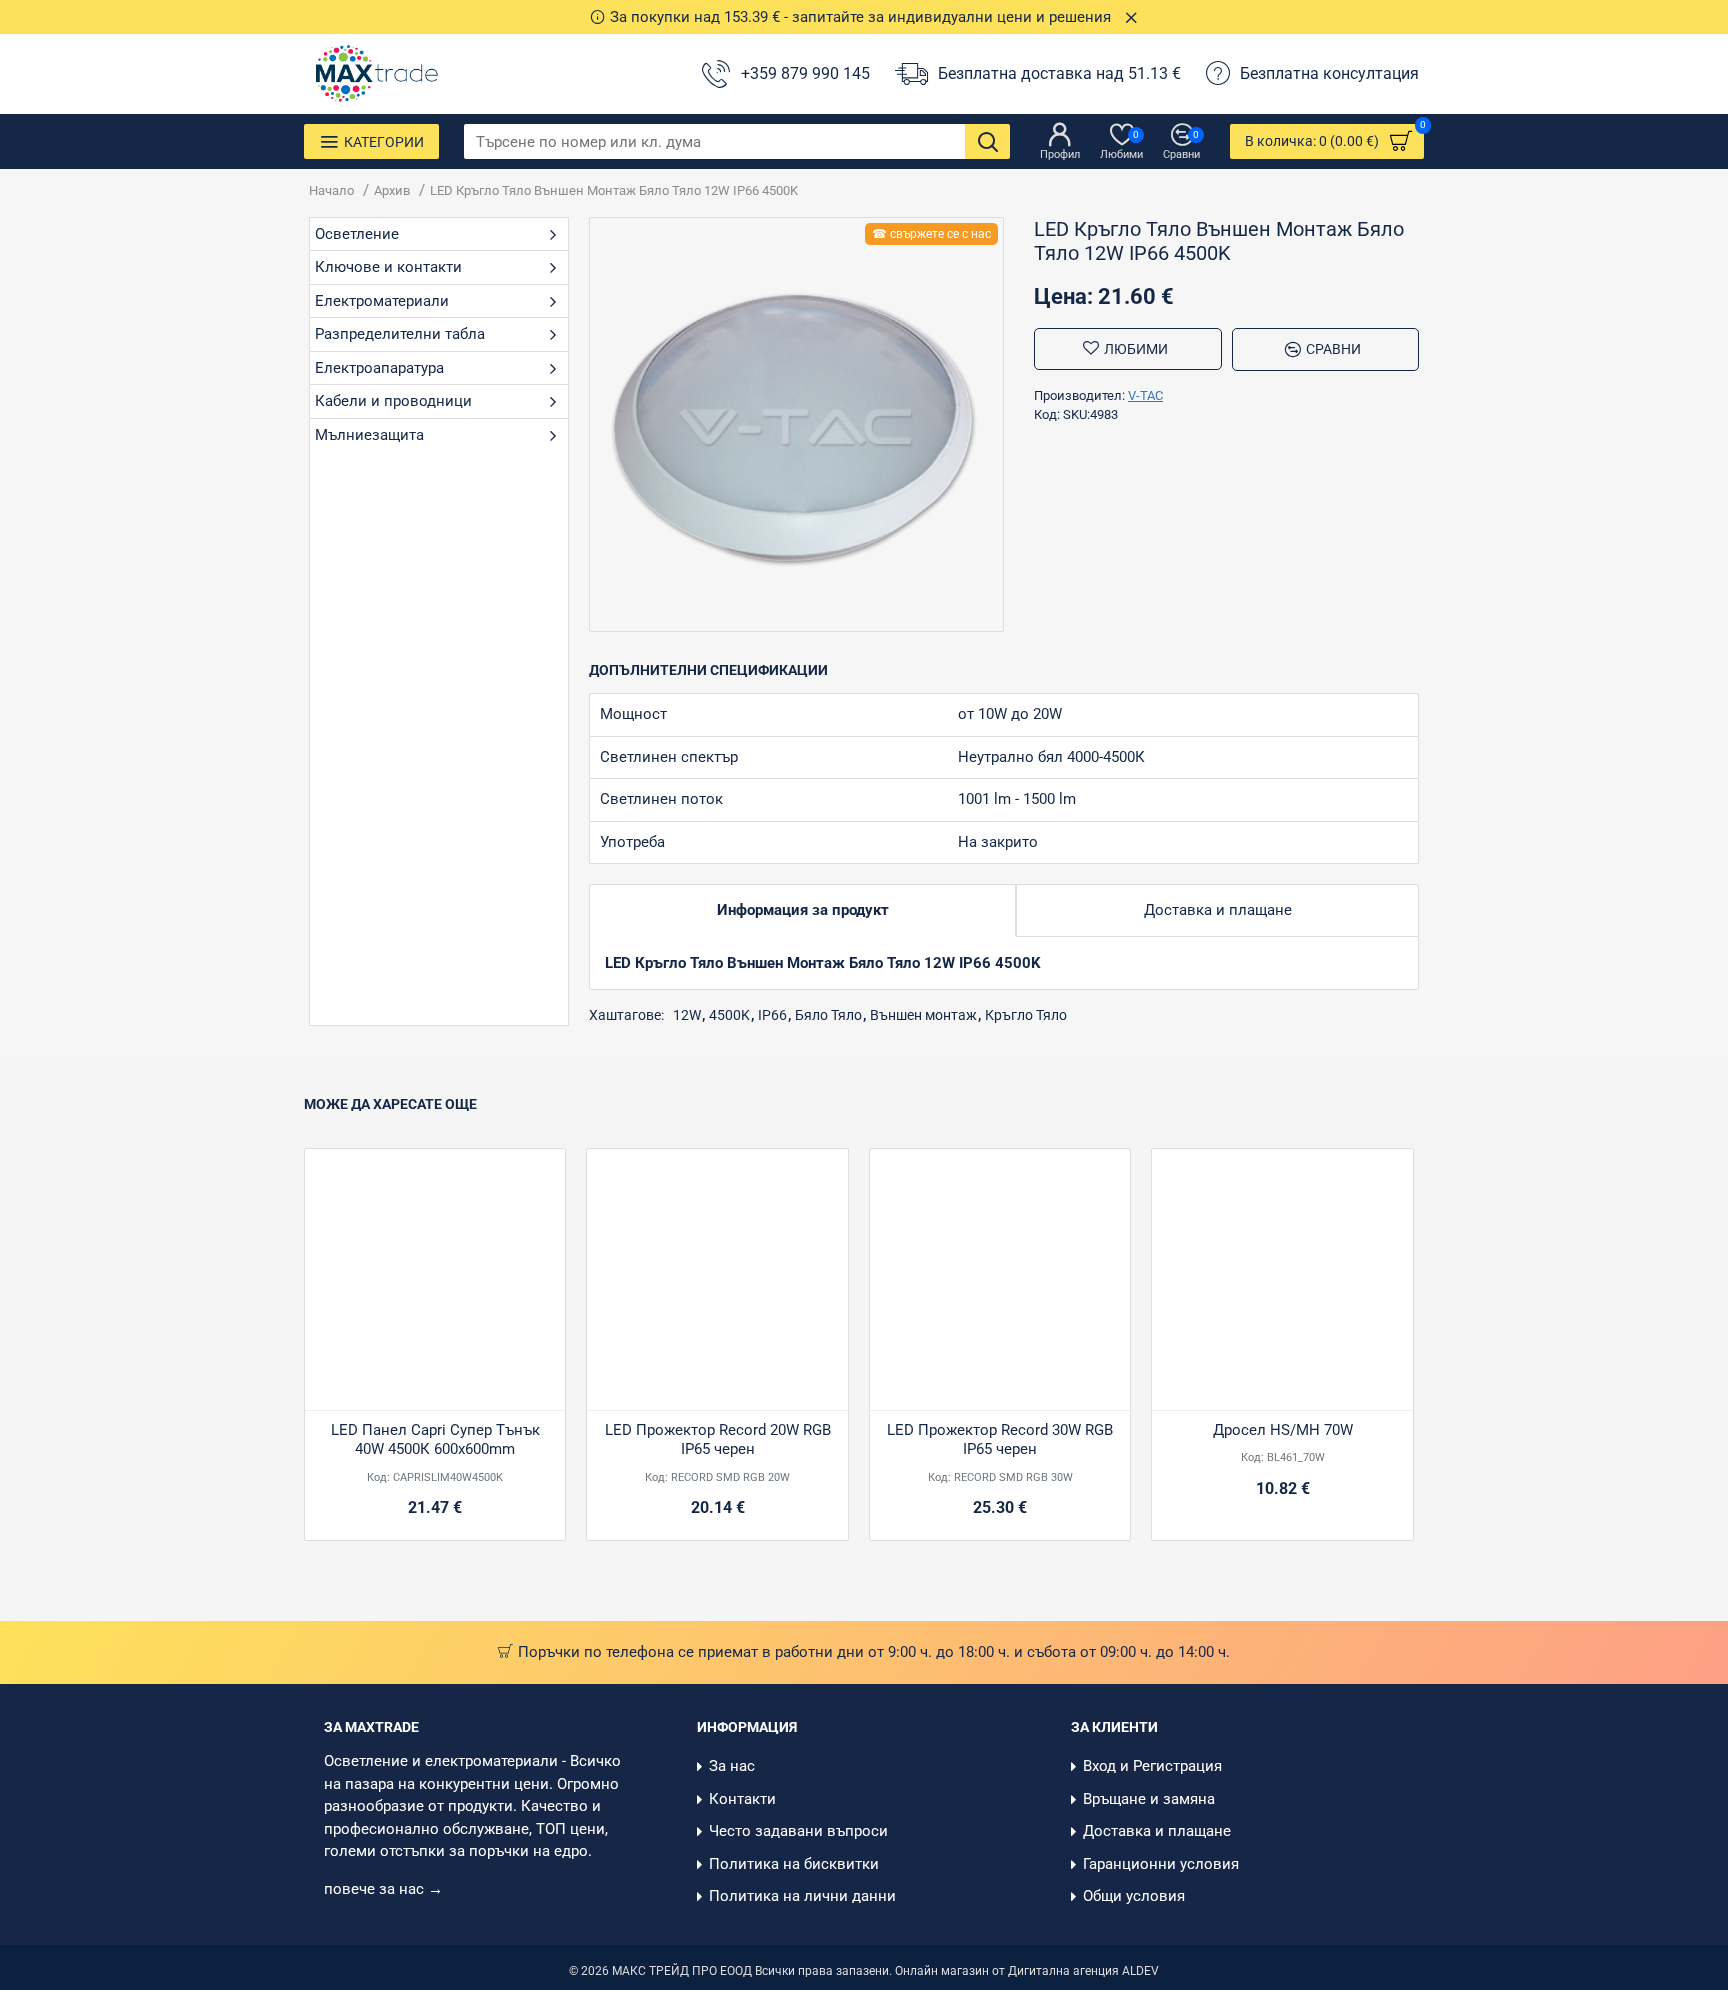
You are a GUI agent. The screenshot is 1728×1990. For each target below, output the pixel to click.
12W (687, 1015)
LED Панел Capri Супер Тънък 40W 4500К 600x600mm (435, 1440)
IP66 (772, 1015)
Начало (331, 190)
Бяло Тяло (828, 1015)
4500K (729, 1015)
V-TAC (1145, 395)
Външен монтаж (923, 1015)
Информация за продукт (803, 910)
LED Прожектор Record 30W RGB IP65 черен (1000, 1440)
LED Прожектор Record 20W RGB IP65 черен (718, 1440)
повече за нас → (385, 1889)
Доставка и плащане (1218, 910)
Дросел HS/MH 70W (1283, 1430)
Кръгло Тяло (1026, 1015)
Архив (392, 190)
